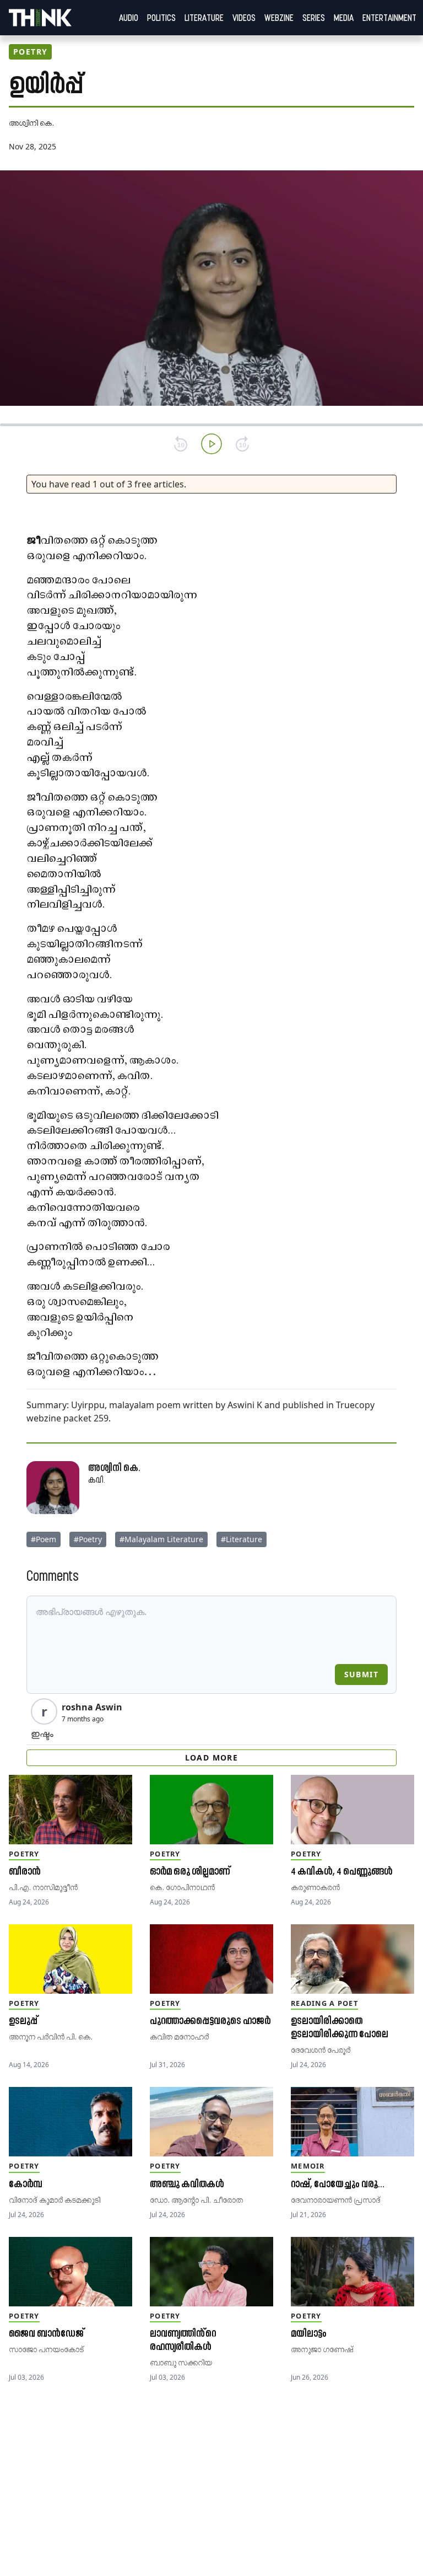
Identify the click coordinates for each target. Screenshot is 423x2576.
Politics (161, 18)
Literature (204, 18)
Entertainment (389, 18)
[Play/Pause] (211, 444)
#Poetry (88, 1539)
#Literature (242, 1539)
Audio (129, 18)
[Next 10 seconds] (242, 444)
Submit (361, 1674)
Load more (212, 1757)
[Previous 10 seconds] (181, 444)
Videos (244, 18)
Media (344, 18)
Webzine (279, 18)
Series (314, 18)
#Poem (44, 1539)
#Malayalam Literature (161, 1539)
